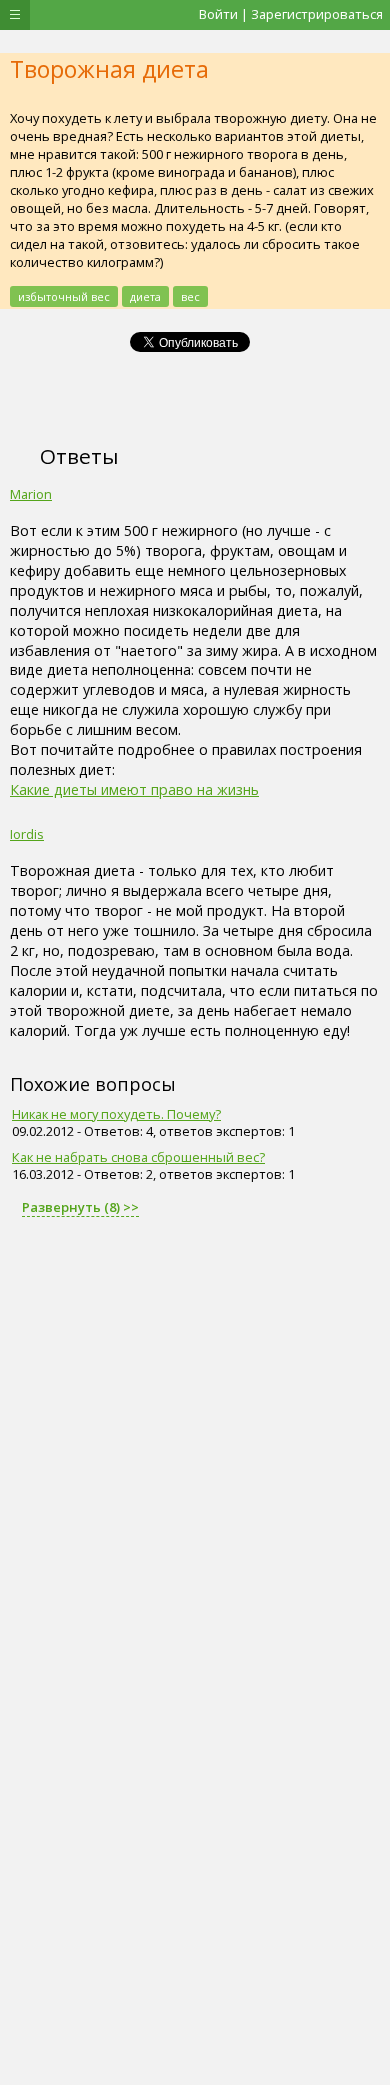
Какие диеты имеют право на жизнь (134, 789)
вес (190, 296)
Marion (31, 494)
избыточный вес (64, 296)
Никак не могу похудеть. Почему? (116, 1114)
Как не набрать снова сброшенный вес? (138, 1157)
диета (145, 296)
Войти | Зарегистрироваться (291, 14)
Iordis (27, 834)
